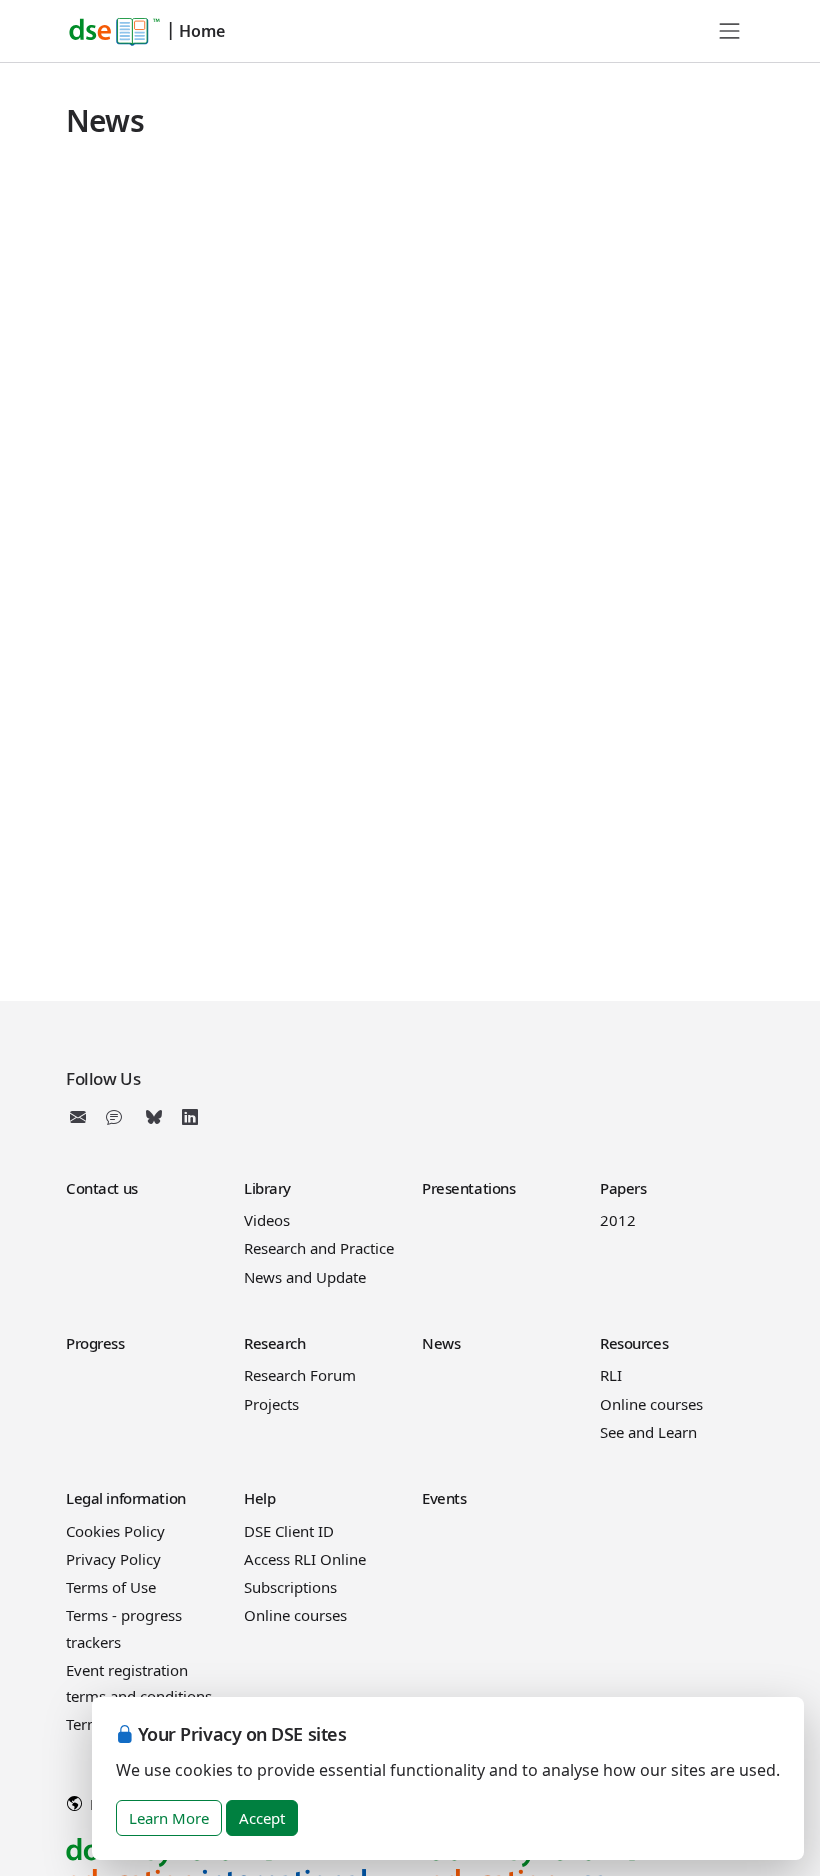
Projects (271, 1404)
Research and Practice (319, 1248)
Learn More (169, 1818)
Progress (95, 1343)
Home (202, 31)
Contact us (102, 1188)
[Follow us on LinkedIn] (190, 1117)
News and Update (305, 1277)
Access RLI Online (305, 1559)
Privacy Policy (113, 1559)
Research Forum (300, 1375)
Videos (267, 1220)
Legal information (126, 1498)
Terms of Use (111, 1587)
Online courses (651, 1404)
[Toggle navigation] (730, 31)
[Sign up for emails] (82, 1117)
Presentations (468, 1188)
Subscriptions (290, 1587)
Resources (634, 1343)
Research (275, 1343)
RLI (611, 1375)
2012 (618, 1220)
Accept (262, 1818)
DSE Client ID (289, 1531)
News (441, 1343)
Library (267, 1188)
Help (259, 1498)
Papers (623, 1188)
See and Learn (648, 1432)
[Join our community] (118, 1117)
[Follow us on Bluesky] (154, 1117)
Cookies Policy (115, 1531)
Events (444, 1498)
